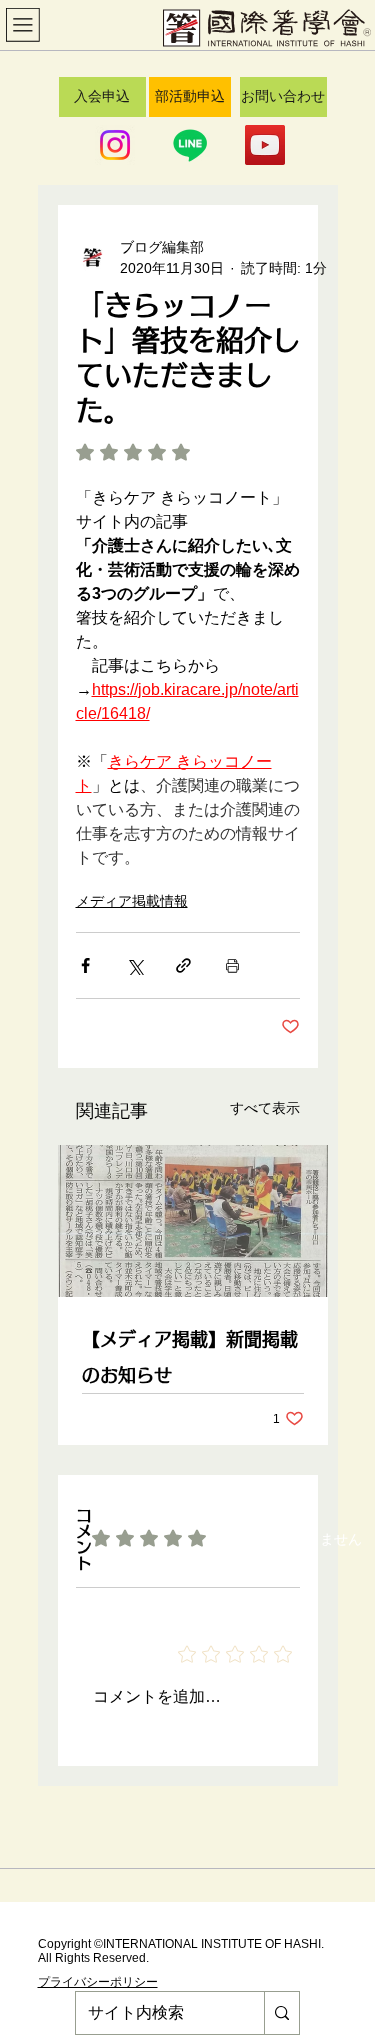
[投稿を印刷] (232, 965)
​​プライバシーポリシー (98, 1982)
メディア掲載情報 (132, 901)
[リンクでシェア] (183, 965)
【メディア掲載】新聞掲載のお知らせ (190, 1357)
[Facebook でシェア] (85, 965)
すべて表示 (265, 1108)
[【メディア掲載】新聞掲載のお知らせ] (193, 1221)
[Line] (190, 145)
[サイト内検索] (281, 2013)
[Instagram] (115, 145)
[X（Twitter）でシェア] (134, 965)
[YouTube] (265, 145)
